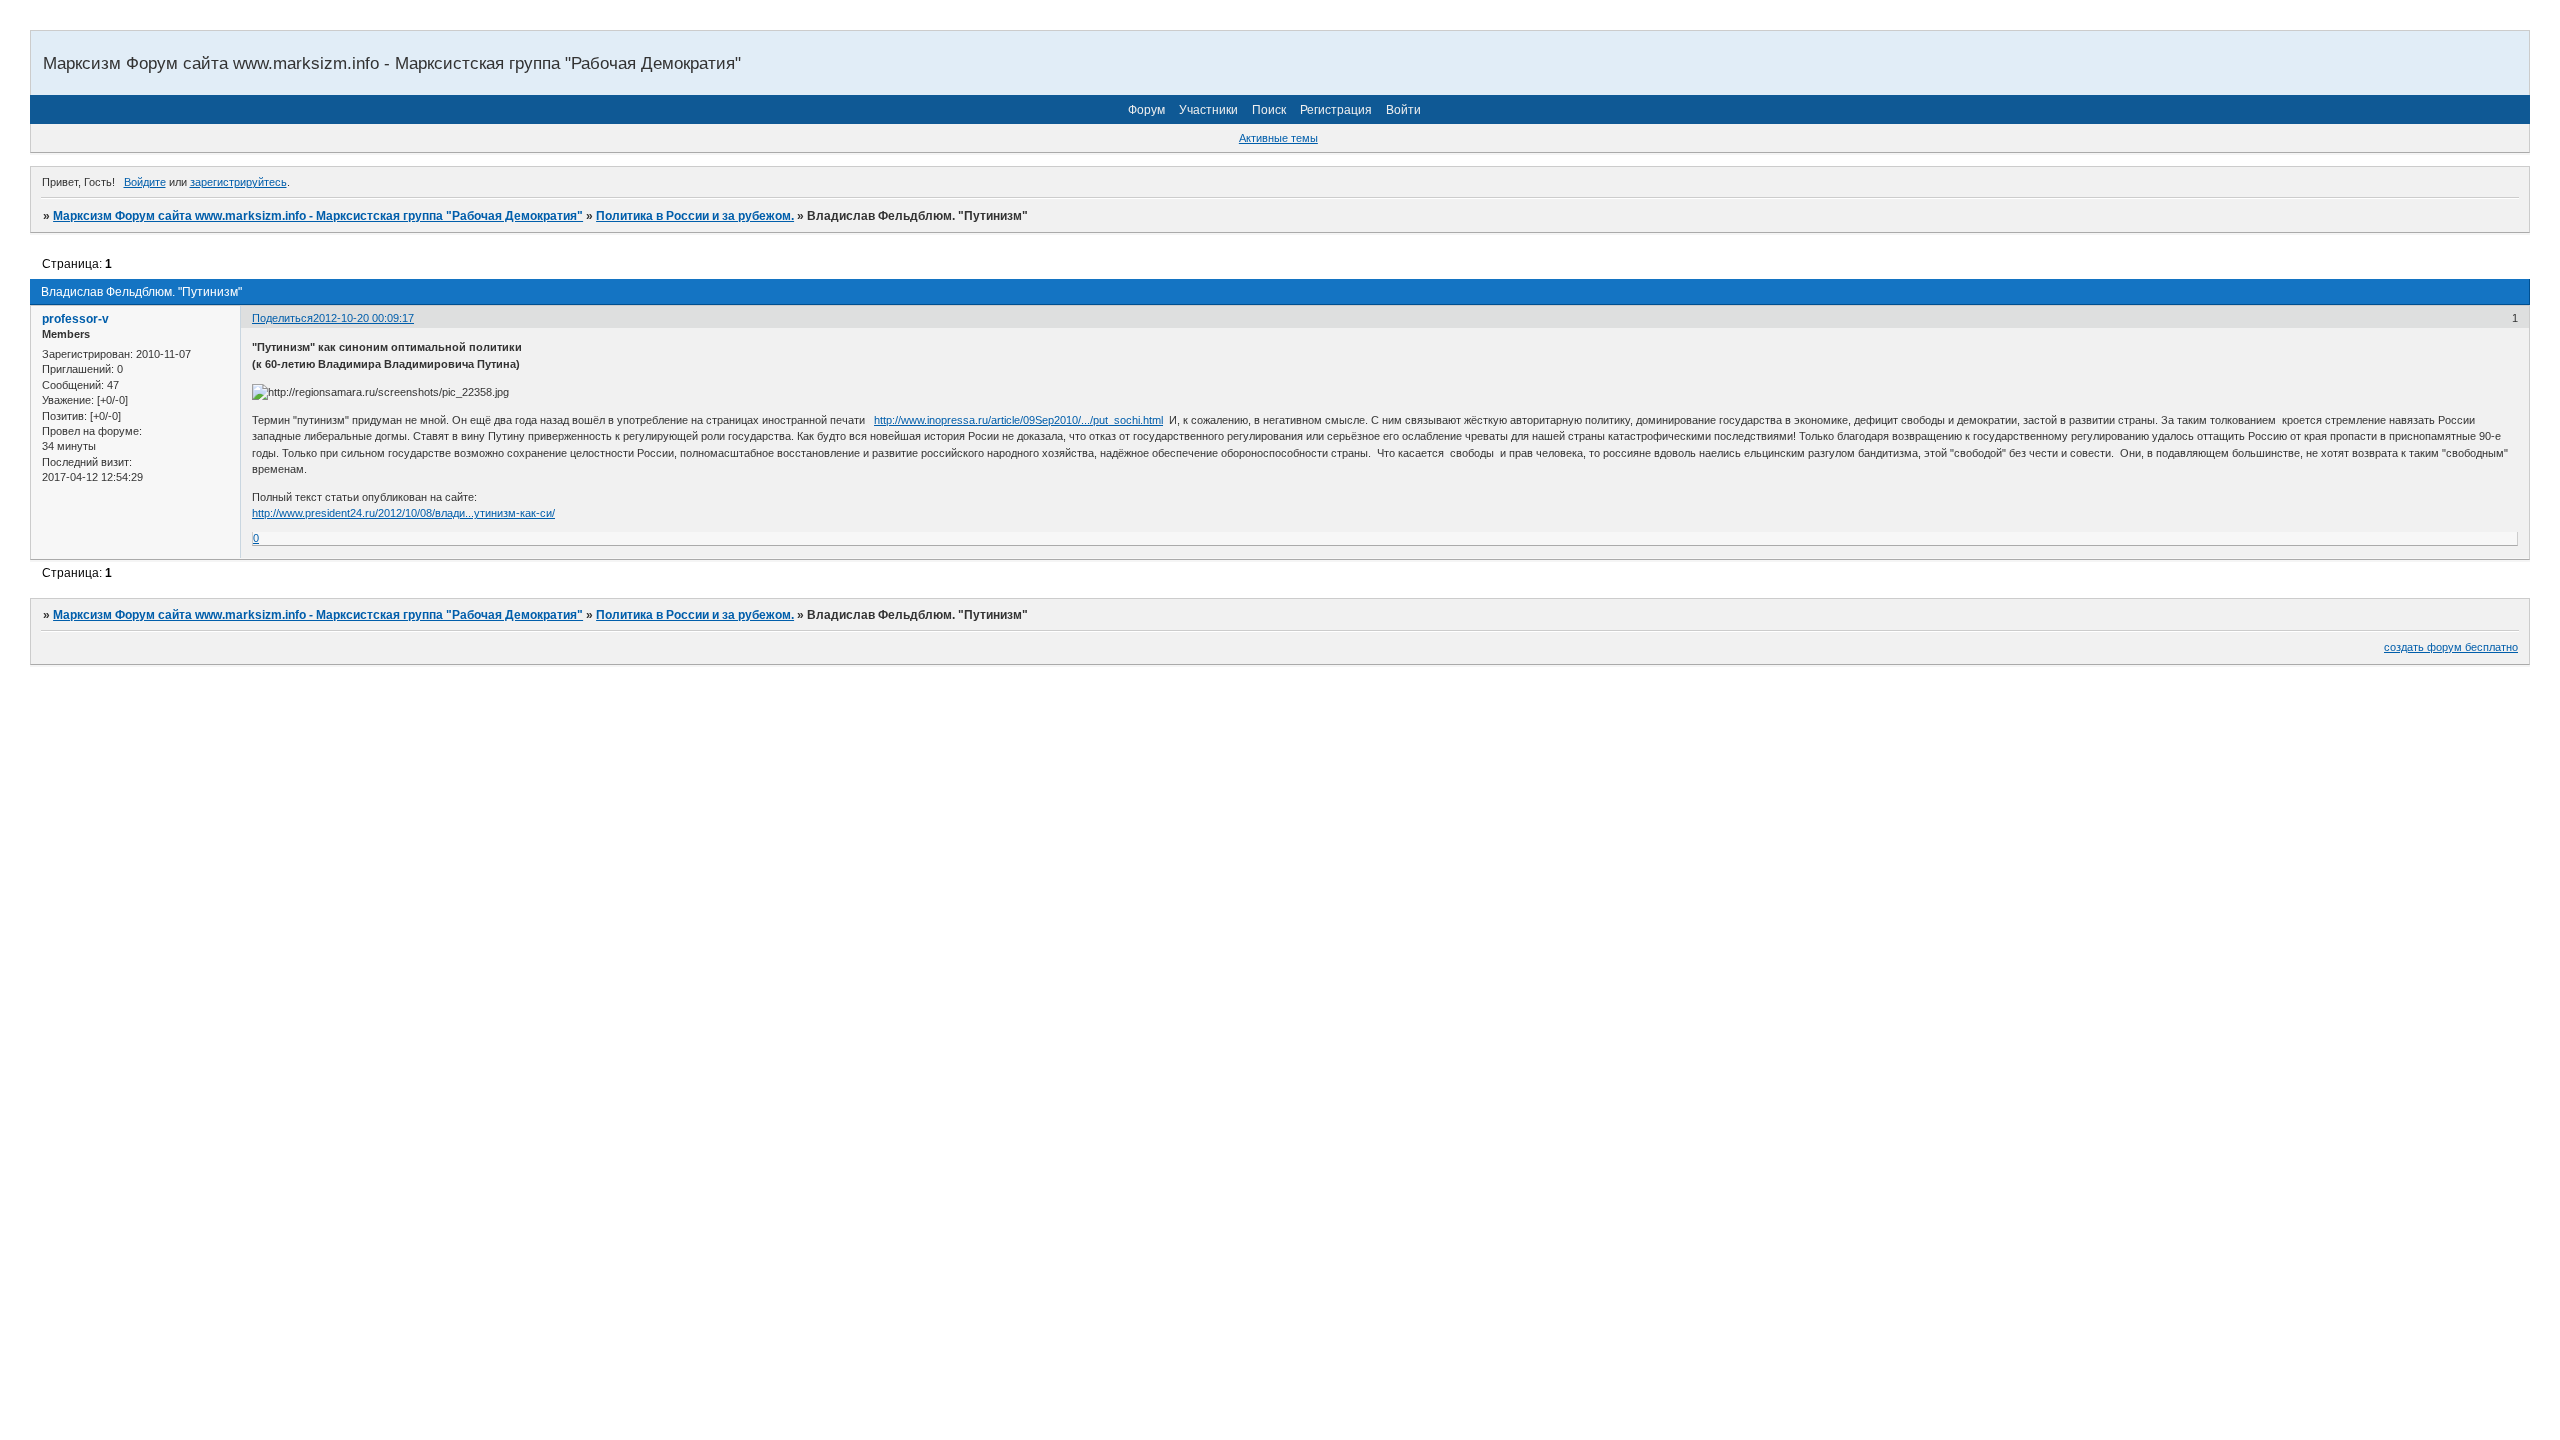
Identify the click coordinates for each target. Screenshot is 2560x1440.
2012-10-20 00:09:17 (363, 318)
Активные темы (1278, 138)
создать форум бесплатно (2451, 647)
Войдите (145, 182)
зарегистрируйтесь (238, 182)
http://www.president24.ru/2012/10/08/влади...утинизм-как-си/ (403, 513)
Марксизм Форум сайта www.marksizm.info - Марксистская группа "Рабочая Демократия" (318, 216)
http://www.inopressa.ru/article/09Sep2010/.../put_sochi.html (1018, 420)
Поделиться (282, 318)
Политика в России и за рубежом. (695, 216)
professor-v (75, 319)
